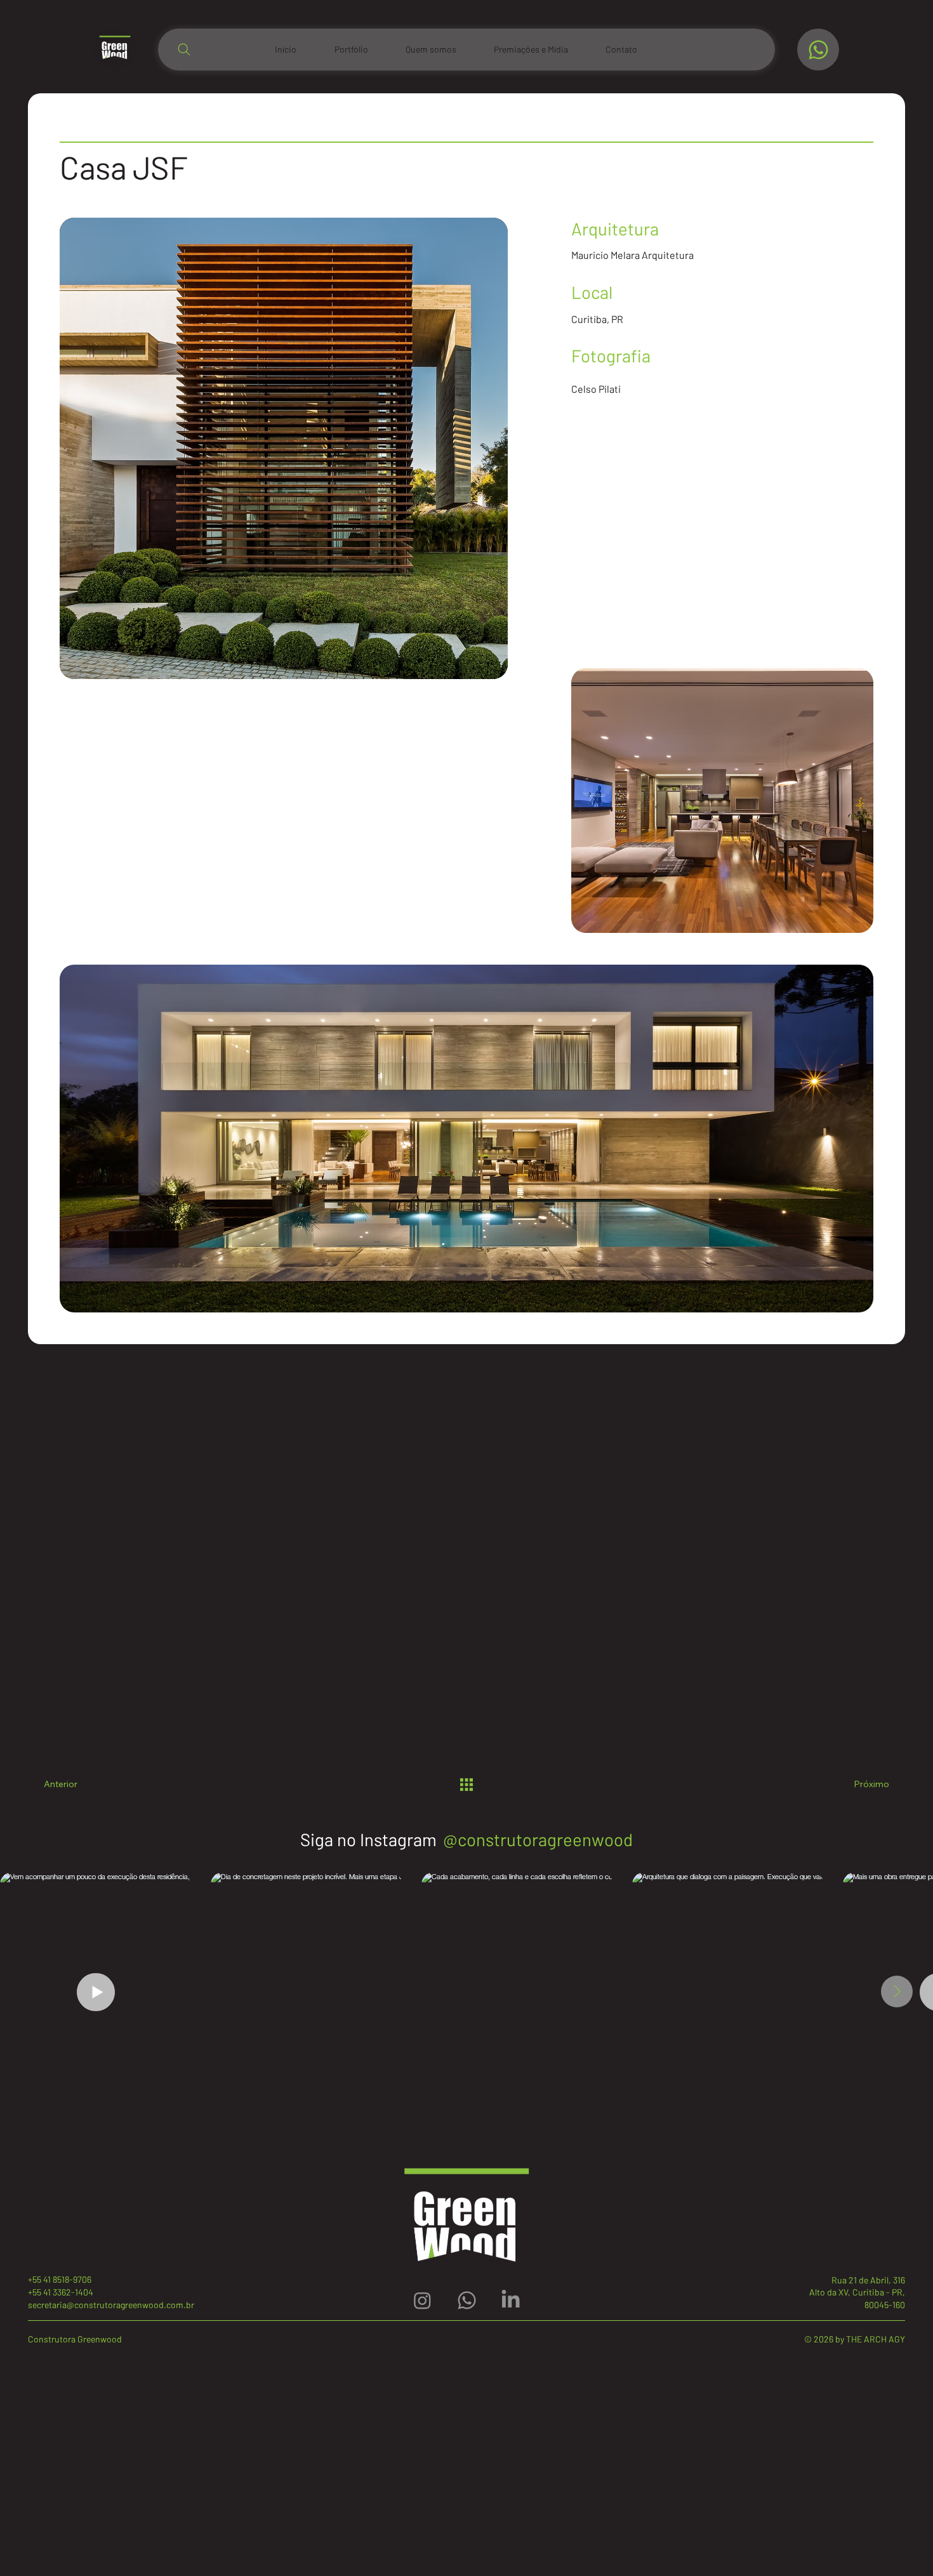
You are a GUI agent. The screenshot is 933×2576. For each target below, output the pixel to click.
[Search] (184, 50)
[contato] (818, 50)
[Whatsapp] (467, 2300)
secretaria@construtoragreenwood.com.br (111, 2305)
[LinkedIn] (511, 2300)
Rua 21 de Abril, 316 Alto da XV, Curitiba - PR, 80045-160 (857, 2292)
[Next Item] (897, 1991)
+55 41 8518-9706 (60, 2279)
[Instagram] (422, 2300)
